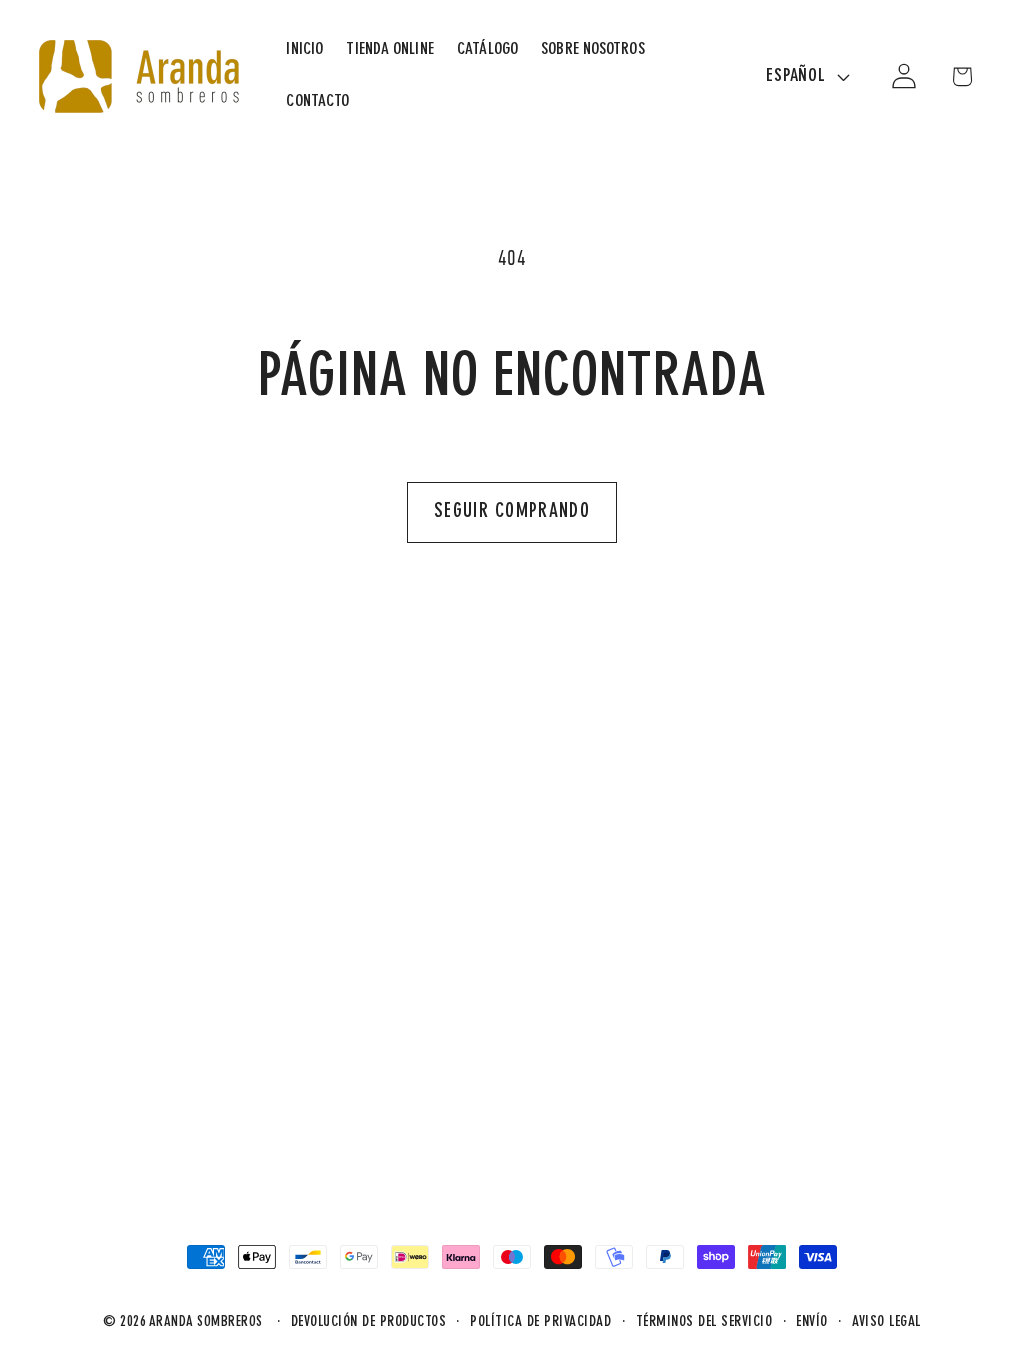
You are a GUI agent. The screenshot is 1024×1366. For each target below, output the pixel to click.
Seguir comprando (512, 512)
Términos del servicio (704, 1322)
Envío (812, 1322)
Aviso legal (886, 1322)
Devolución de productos (369, 1322)
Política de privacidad (540, 1322)
